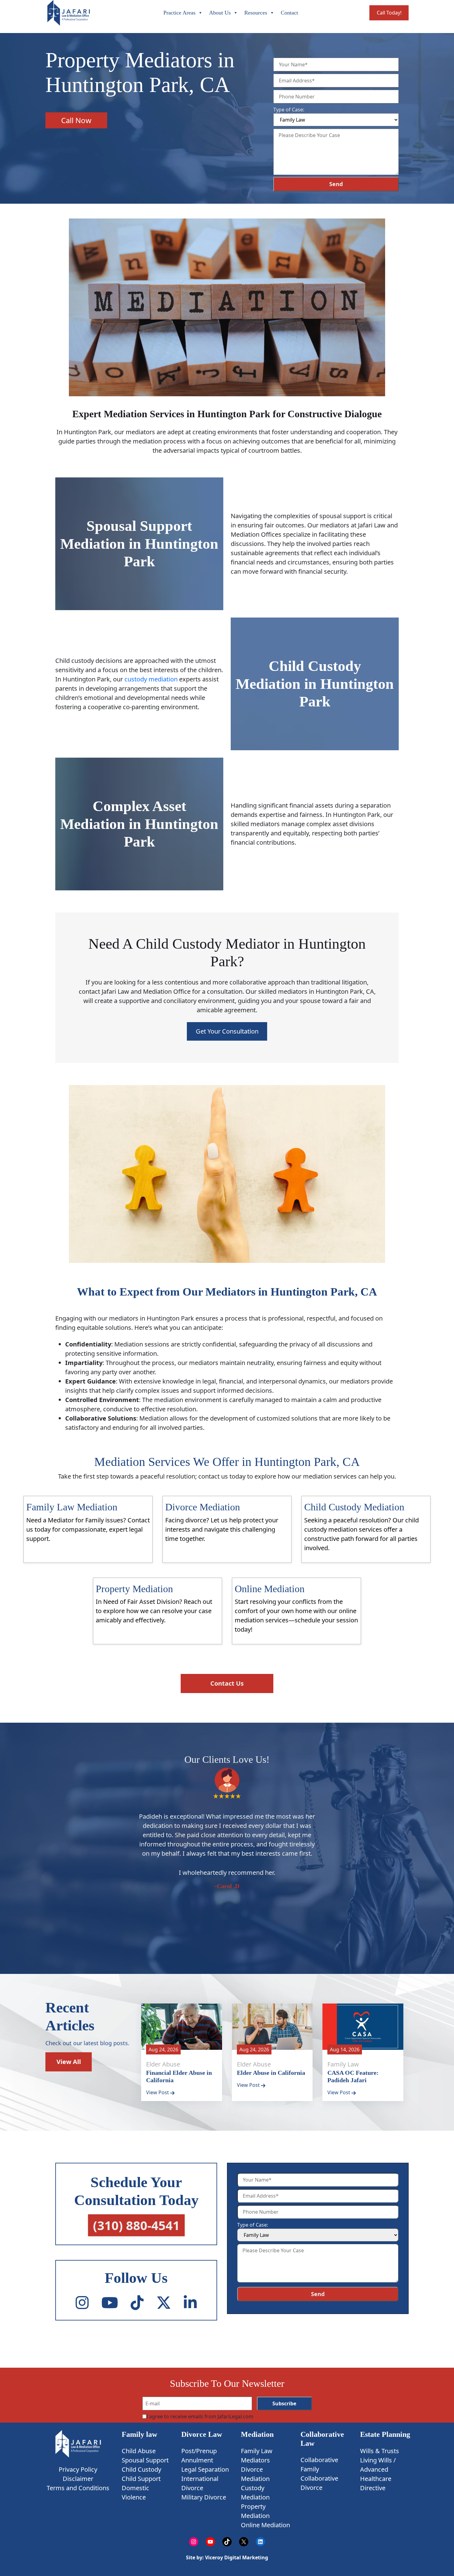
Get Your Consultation (227, 1031)
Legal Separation (205, 2469)
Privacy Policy (78, 2469)
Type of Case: (289, 110)
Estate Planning (385, 2434)
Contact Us (227, 1683)
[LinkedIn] (190, 2303)
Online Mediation (265, 2525)
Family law (139, 2434)
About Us (220, 13)
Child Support (141, 2479)
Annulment (197, 2460)
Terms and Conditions (78, 2488)
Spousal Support (145, 2460)
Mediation (257, 2434)
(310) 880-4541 (136, 2226)
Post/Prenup (199, 2451)
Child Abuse (139, 2451)
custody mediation (151, 679)
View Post (158, 2092)
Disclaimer (78, 2478)
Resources (256, 13)
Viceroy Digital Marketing (236, 2557)
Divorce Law (202, 2434)
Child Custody (141, 2469)
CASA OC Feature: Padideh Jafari (353, 2076)
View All (69, 2062)
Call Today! (389, 13)
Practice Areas (179, 13)
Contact (289, 13)
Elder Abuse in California (271, 2073)
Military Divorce (204, 2497)
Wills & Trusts (380, 2451)
